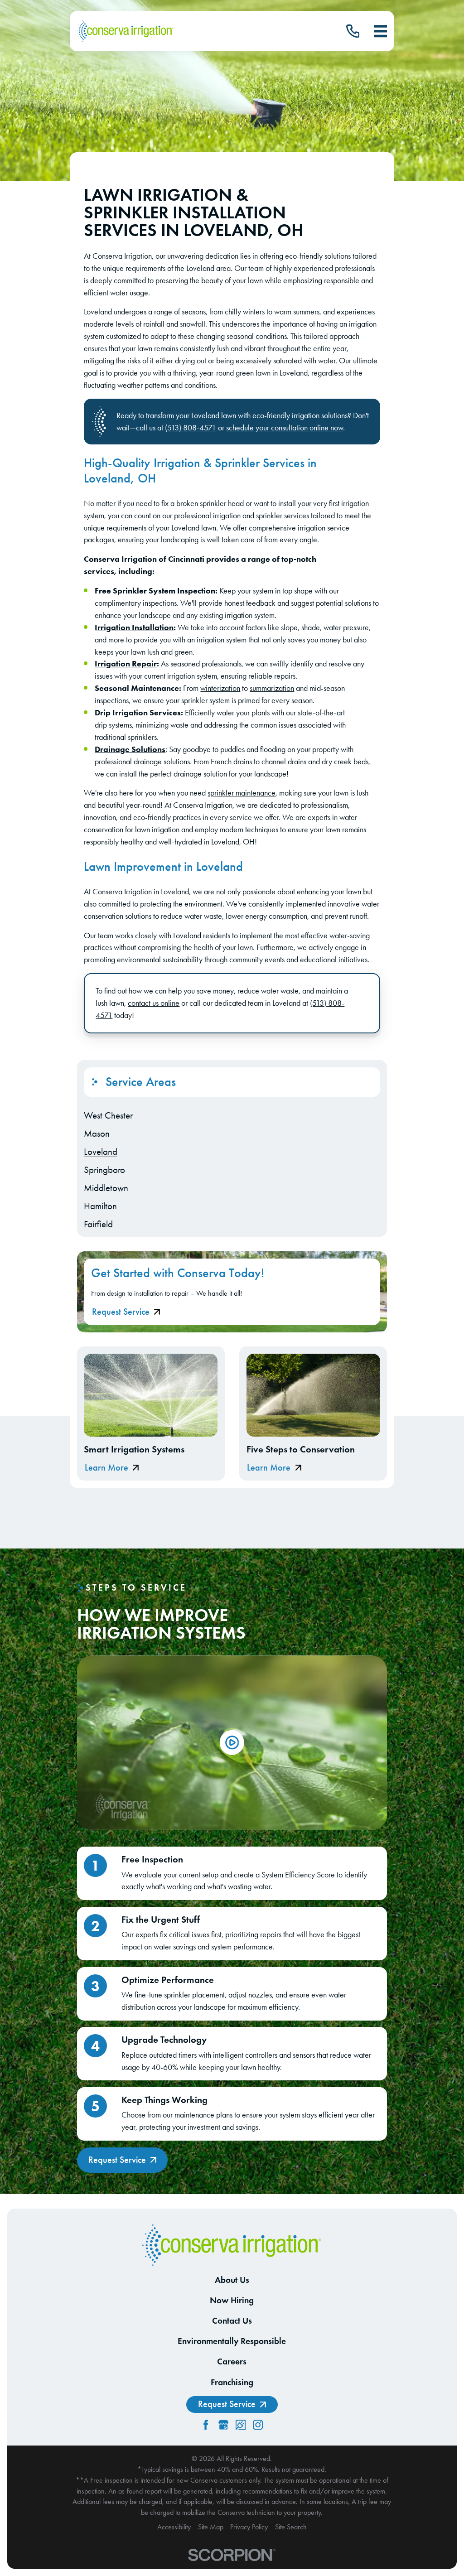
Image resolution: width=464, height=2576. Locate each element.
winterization (220, 688)
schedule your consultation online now (285, 427)
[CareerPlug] (241, 2425)
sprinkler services (283, 515)
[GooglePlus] (223, 2425)
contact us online (154, 1003)
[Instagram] (258, 2425)
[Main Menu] (380, 31)
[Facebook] (206, 2425)
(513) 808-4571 (191, 427)
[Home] (125, 31)
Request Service (121, 1312)
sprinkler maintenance (242, 793)
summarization (272, 688)
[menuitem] (232, 1115)
